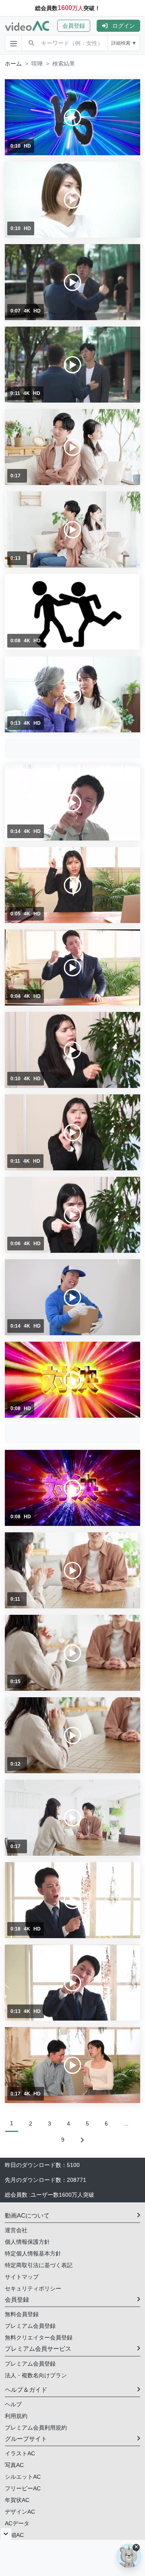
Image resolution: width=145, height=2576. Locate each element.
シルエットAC (23, 2477)
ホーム (13, 64)
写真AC (14, 2465)
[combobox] (74, 43)
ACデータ (17, 2523)
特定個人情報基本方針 (33, 2253)
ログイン (124, 26)
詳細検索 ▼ (124, 43)
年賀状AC (17, 2500)
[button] (77, 26)
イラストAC (20, 2453)
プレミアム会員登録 (30, 2326)
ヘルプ (13, 2404)
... (126, 2124)
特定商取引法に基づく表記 (39, 2265)
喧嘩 (37, 64)
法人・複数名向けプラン (36, 2375)
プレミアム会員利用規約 (36, 2428)
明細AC (14, 2535)
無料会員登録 (22, 2314)
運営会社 (16, 2230)
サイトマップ (22, 2277)
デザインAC (20, 2512)
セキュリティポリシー (33, 2288)
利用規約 (16, 2416)
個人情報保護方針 (27, 2242)
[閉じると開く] (6, 2534)
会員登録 (74, 26)
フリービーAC (23, 2488)
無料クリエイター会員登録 (39, 2338)
